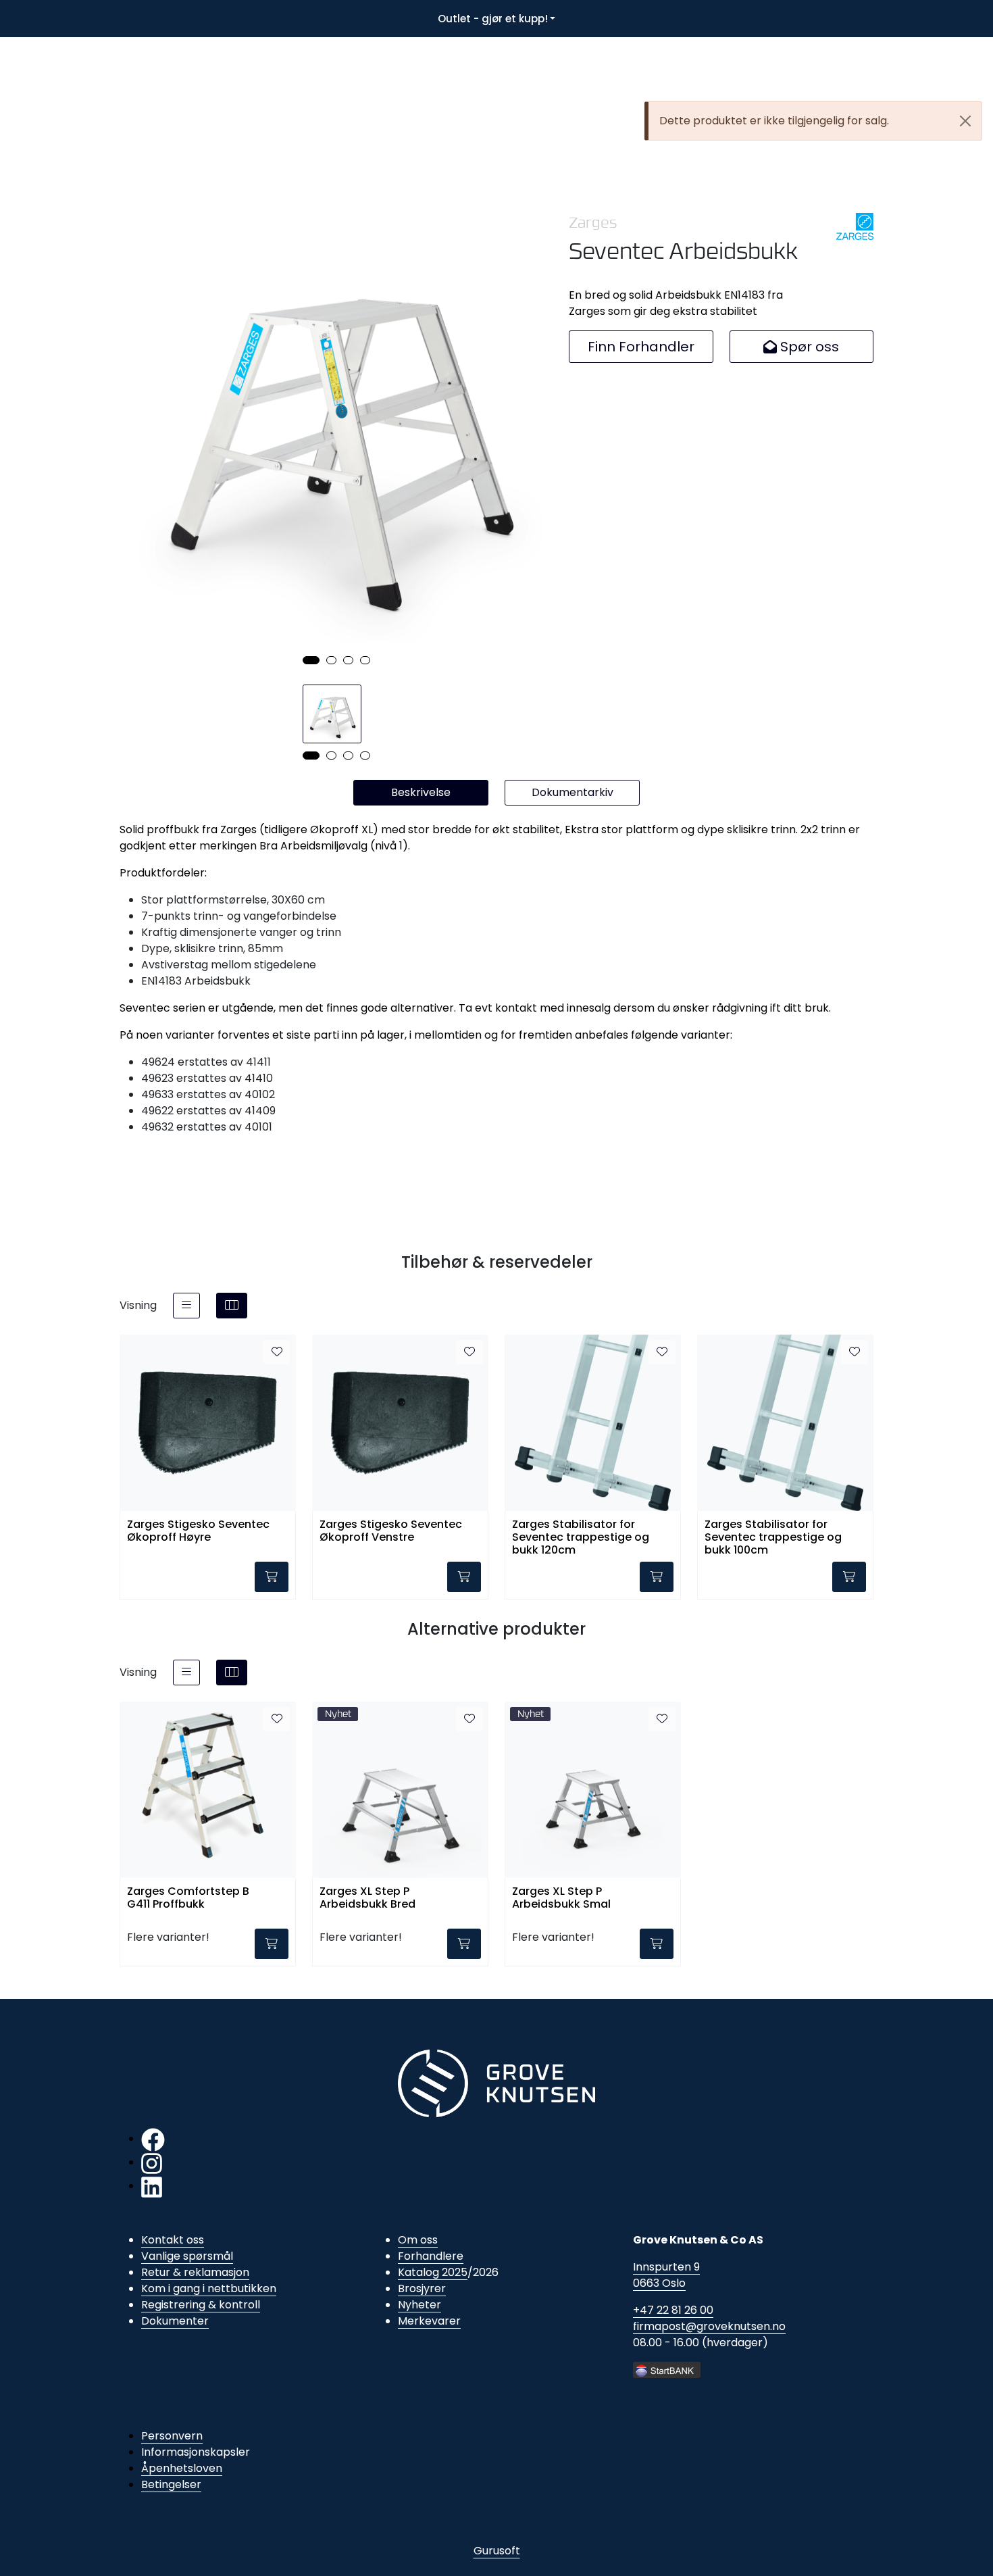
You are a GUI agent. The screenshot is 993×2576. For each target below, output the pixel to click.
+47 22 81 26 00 (673, 2310)
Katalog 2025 (433, 2272)
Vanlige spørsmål (187, 2256)
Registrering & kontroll (201, 2305)
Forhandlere (431, 2256)
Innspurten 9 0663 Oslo (666, 2275)
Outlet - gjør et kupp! (493, 19)
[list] (186, 1306)
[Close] (965, 121)
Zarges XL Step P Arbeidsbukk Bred (367, 1898)
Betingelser (171, 2484)
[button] (311, 660)
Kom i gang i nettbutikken (209, 2288)
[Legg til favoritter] (277, 1352)
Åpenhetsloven (182, 2468)
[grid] (232, 1306)
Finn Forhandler (641, 347)
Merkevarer (429, 2321)
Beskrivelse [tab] (421, 792)
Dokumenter (175, 2321)
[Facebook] (153, 2138)
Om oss (418, 2240)
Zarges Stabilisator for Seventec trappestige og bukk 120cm (581, 1536)
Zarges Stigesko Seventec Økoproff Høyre (198, 1531)
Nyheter (419, 2305)
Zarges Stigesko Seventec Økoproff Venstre (391, 1531)
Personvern (172, 2436)
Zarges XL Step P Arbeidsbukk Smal (561, 1898)
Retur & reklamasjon (195, 2272)
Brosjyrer (422, 2288)
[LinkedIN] (152, 2186)
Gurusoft (497, 2551)
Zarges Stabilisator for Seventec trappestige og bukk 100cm (773, 1536)
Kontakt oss (173, 2240)
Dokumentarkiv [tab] (572, 792)
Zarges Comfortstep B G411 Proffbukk (188, 1898)
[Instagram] (152, 2162)
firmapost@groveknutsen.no (709, 2326)
